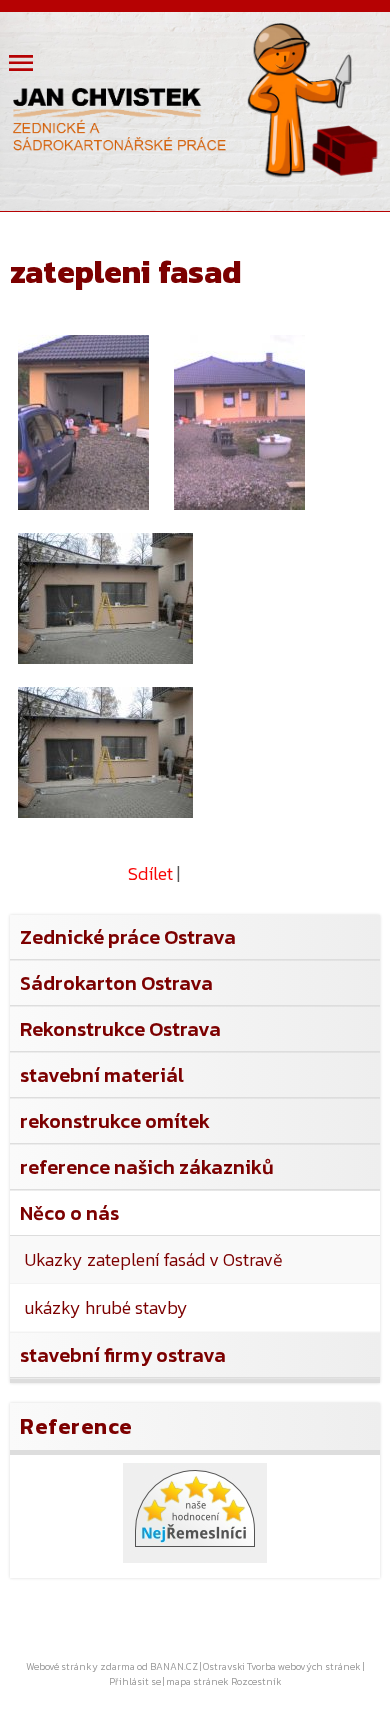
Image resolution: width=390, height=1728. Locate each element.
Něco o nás (69, 1213)
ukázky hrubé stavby (106, 1307)
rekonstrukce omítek (115, 1121)
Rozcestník (256, 1681)
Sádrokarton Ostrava (116, 983)
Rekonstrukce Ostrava (120, 1029)
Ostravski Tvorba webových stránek (282, 1666)
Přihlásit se (135, 1681)
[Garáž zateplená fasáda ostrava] (110, 602)
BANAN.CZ (174, 1666)
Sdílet (150, 873)
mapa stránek (197, 1681)
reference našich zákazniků (147, 1167)
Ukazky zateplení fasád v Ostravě (154, 1259)
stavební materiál (102, 1075)
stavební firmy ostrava (123, 1355)
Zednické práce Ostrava (128, 937)
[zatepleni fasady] (88, 426)
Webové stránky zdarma (80, 1666)
